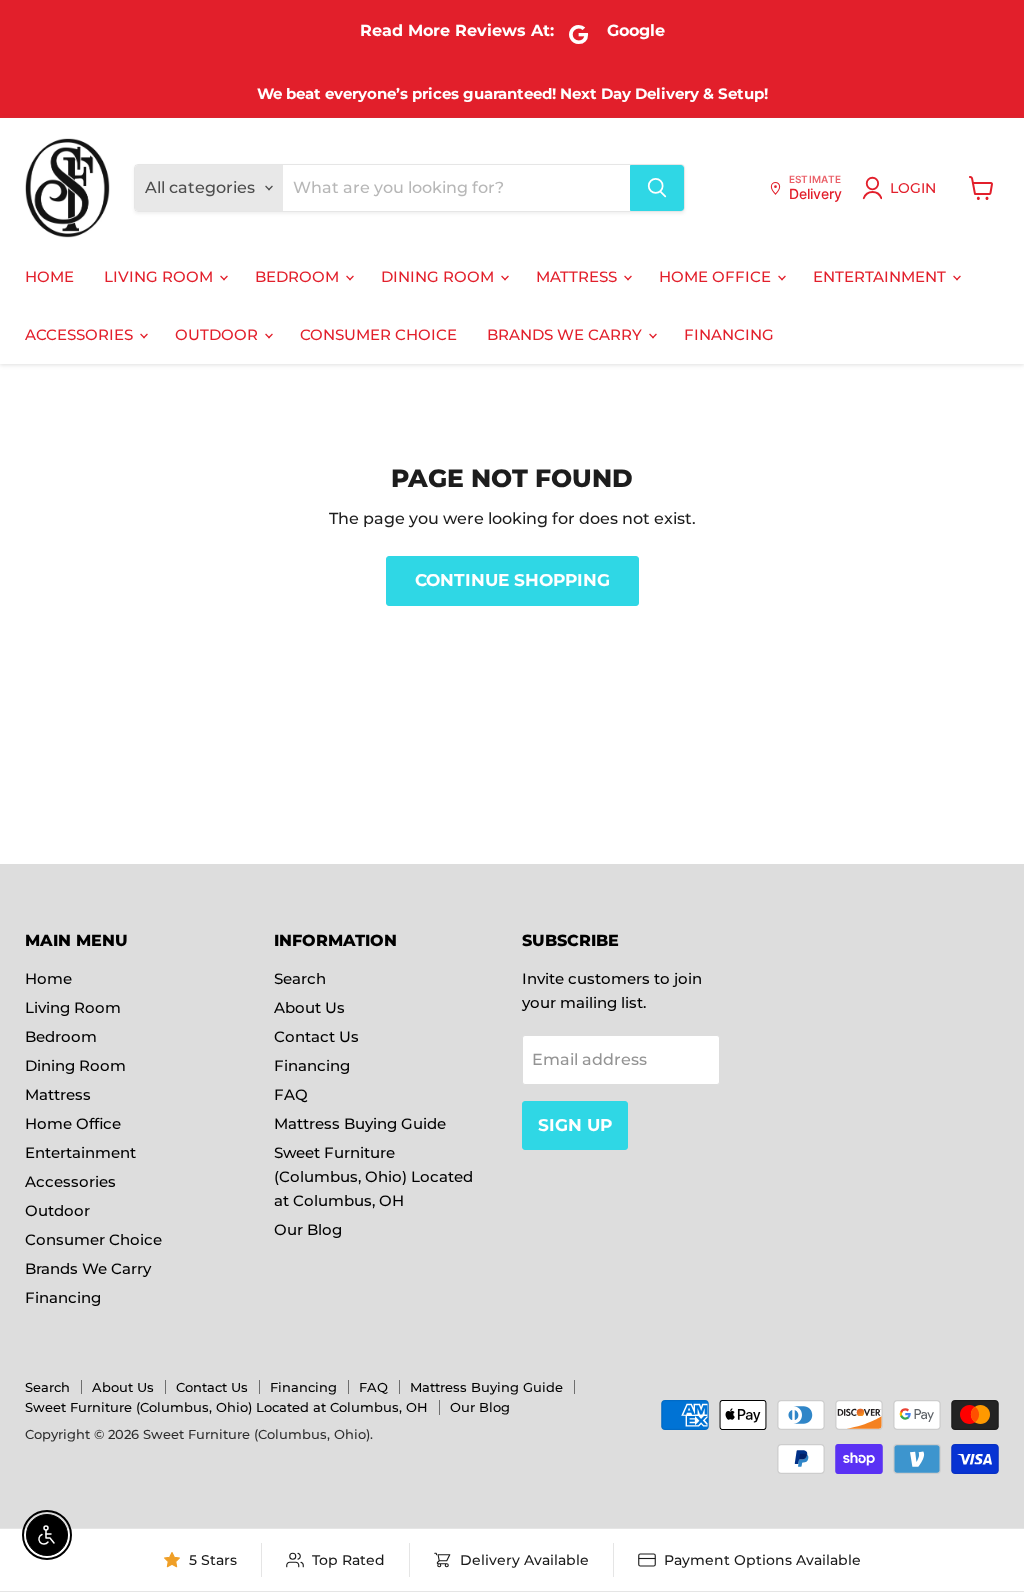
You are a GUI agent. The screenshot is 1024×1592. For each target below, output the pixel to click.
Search (300, 978)
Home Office (717, 276)
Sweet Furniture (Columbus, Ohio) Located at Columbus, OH (373, 1176)
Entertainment (881, 276)
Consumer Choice (378, 334)
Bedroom (299, 276)
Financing (729, 334)
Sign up (575, 1125)
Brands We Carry (566, 334)
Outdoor (218, 334)
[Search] (657, 188)
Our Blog (308, 1229)
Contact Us (316, 1036)
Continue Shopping (512, 580)
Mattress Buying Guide (360, 1123)
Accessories (81, 334)
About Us (309, 1007)
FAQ (291, 1094)
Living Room (160, 276)
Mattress (578, 276)
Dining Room (439, 276)
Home (49, 276)
